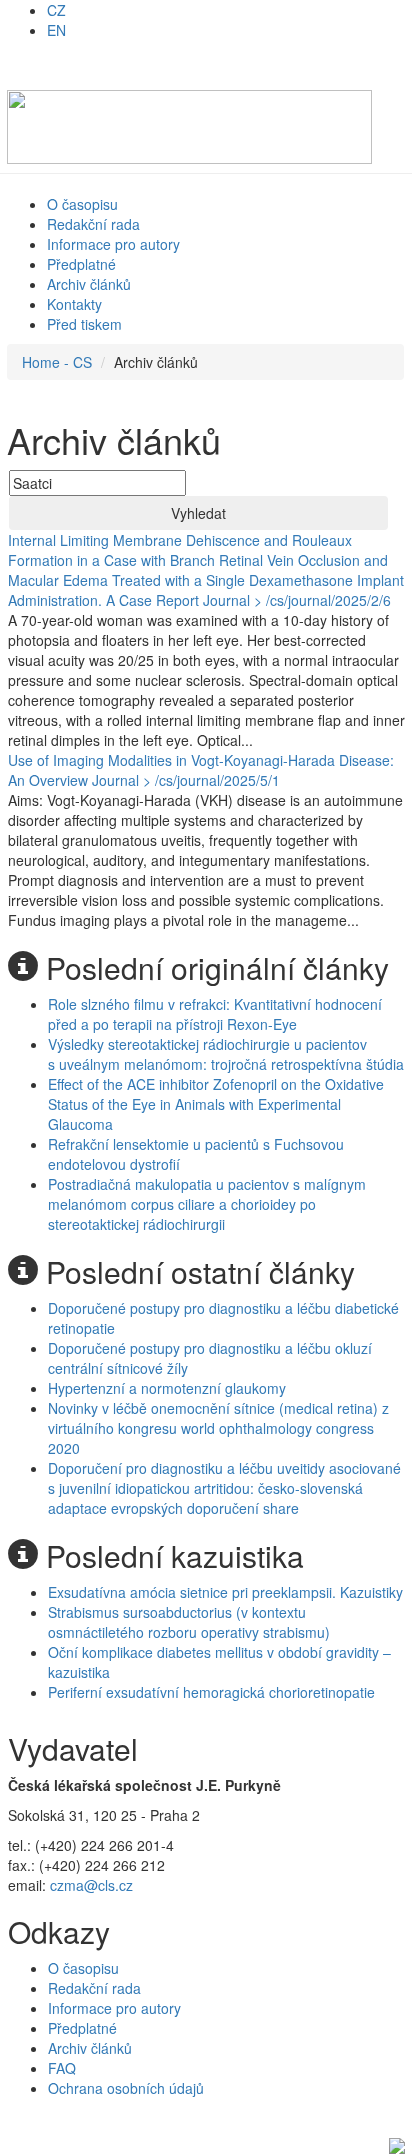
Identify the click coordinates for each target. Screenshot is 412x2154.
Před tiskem (84, 324)
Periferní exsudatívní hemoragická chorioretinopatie (211, 1692)
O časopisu (82, 204)
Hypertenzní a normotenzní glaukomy (167, 1388)
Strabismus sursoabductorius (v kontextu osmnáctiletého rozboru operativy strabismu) (189, 1622)
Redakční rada (93, 224)
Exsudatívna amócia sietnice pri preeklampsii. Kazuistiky (225, 1592)
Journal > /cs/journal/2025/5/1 (186, 780)
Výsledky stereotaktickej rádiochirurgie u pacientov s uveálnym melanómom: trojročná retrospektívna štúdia (226, 1054)
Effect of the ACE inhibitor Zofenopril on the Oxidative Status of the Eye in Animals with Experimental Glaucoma (216, 1104)
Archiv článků (89, 284)
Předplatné (81, 264)
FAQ (62, 2068)
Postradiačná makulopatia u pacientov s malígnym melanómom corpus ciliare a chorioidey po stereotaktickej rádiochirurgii (207, 1204)
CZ (56, 10)
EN (56, 30)
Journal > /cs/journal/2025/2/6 (297, 600)
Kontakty (74, 304)
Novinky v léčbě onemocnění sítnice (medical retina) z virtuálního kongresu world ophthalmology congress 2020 (218, 1428)
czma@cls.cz (91, 1885)
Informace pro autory (113, 244)
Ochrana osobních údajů (126, 2088)
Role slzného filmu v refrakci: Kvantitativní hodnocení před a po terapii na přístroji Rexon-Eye (215, 1014)
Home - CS (57, 362)
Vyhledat (198, 513)
